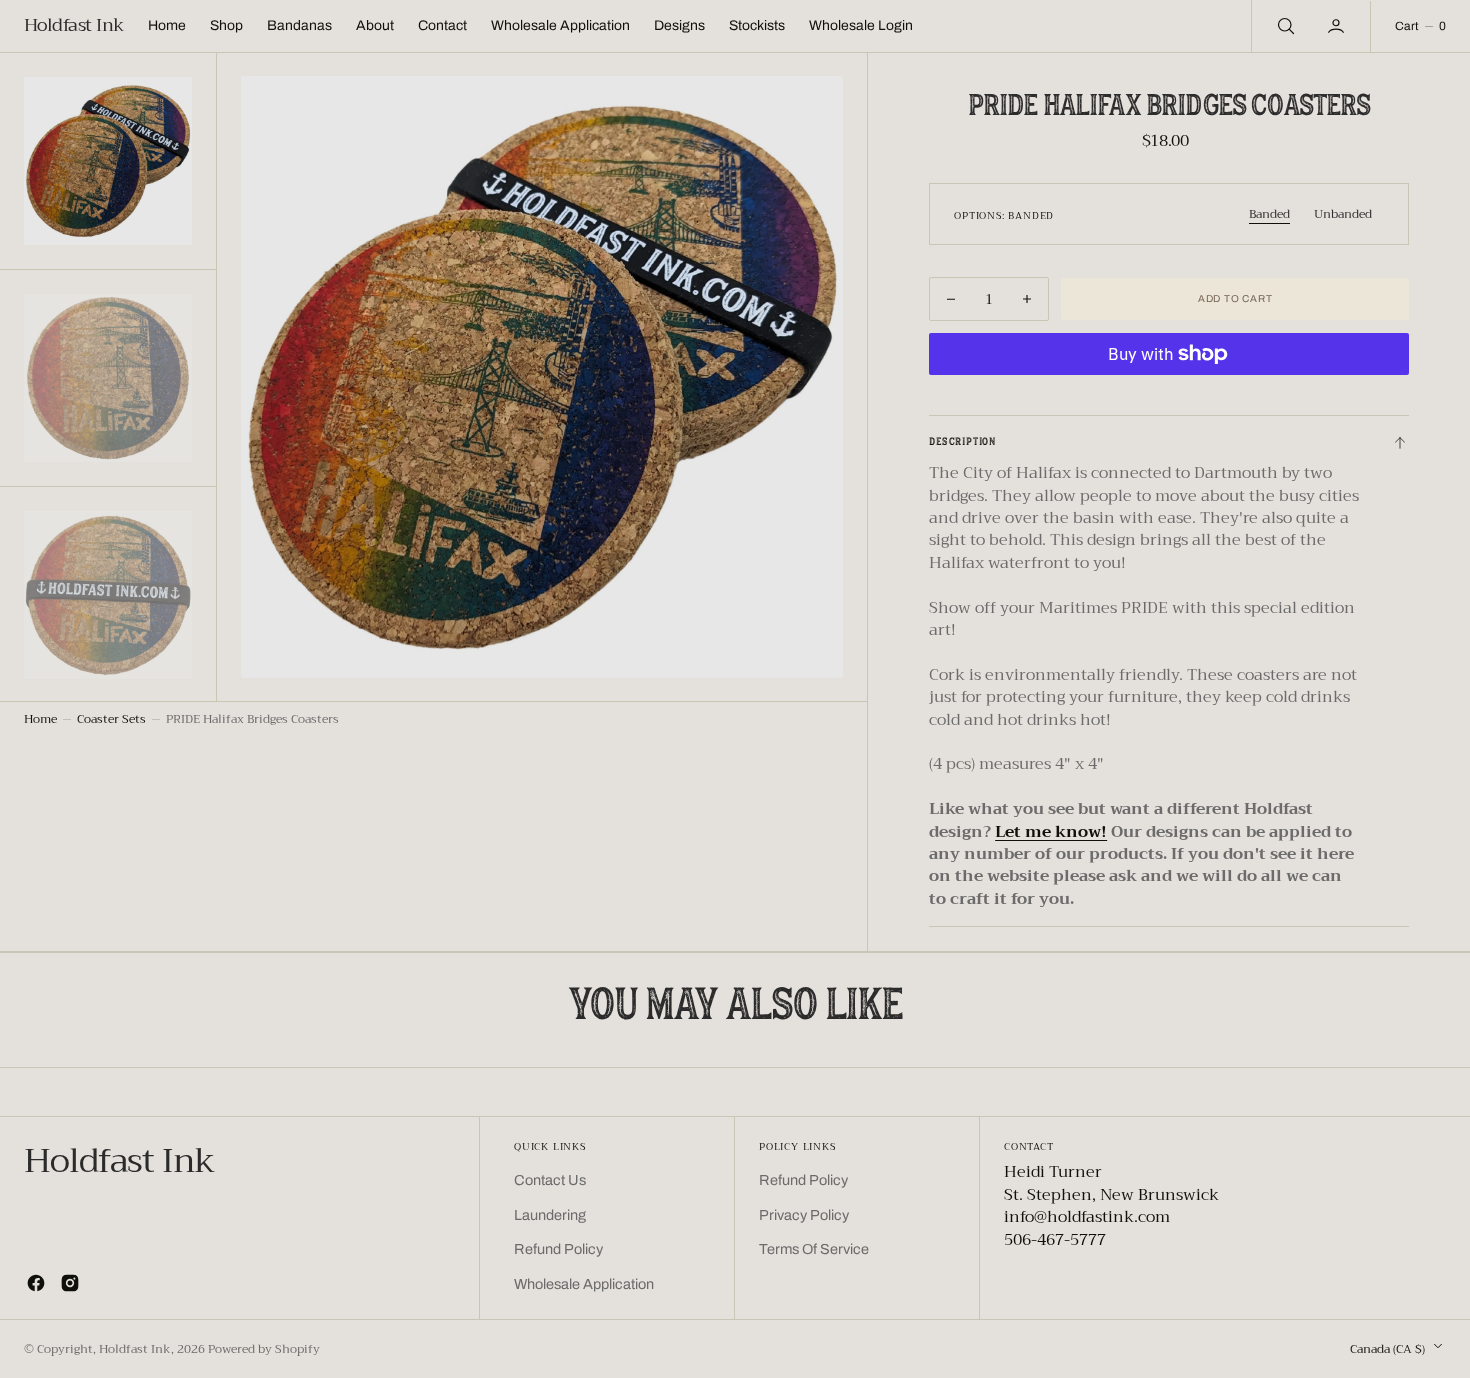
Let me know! (1051, 832)
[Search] (1284, 26)
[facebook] (36, 1283)
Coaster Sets (111, 719)
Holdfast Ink (135, 1349)
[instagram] (70, 1283)
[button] (1338, 26)
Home (40, 719)
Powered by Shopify (264, 1349)
